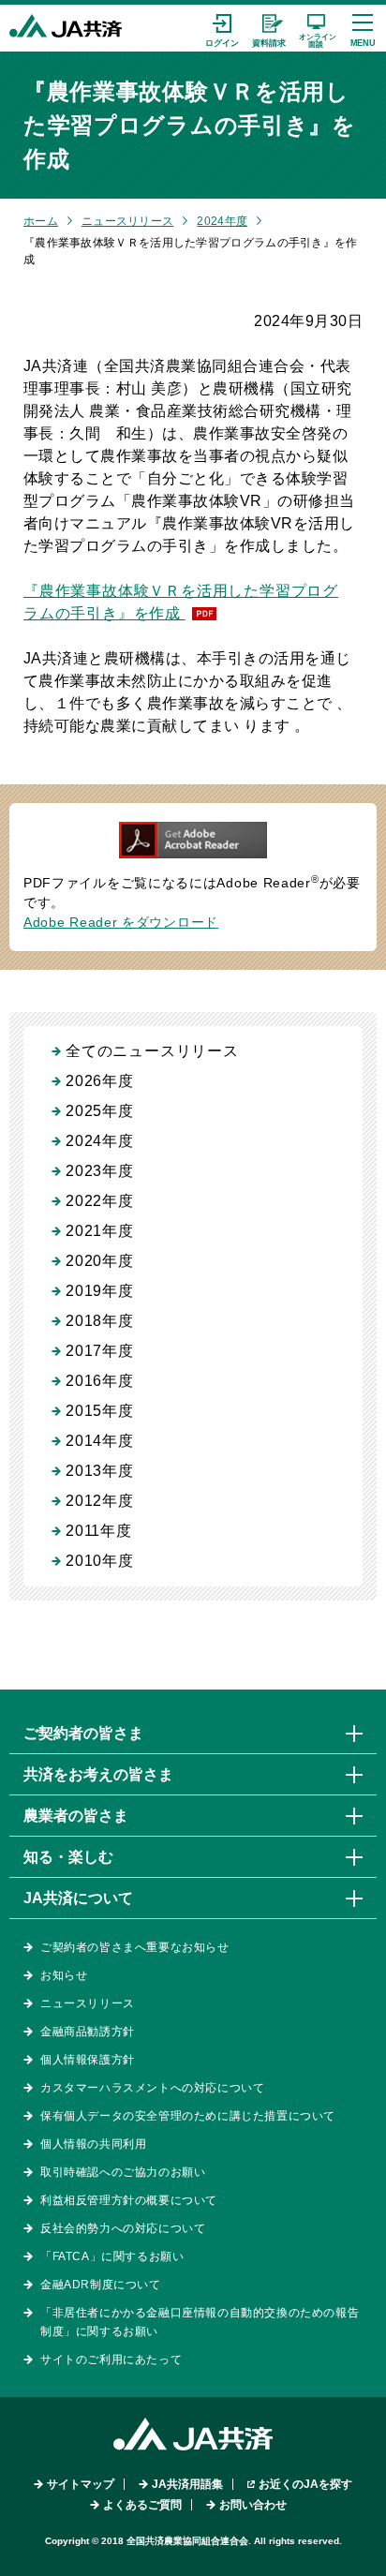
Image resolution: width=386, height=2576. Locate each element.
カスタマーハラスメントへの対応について (152, 2088)
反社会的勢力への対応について (123, 2228)
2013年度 (100, 1471)
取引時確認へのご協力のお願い (123, 2172)
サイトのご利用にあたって (111, 2360)
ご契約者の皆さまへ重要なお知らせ (135, 1947)
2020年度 (100, 1261)
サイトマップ (81, 2484)
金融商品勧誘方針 (88, 2032)
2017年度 (100, 1351)
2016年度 (100, 1381)
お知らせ (64, 1975)
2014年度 (100, 1441)
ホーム (41, 221)
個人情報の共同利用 (93, 2144)
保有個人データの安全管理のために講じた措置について (188, 2116)
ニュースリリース (127, 221)
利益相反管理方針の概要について (129, 2200)
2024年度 (222, 221)
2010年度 (100, 1561)
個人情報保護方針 (88, 2060)
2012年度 (100, 1501)
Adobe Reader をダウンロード (121, 922)
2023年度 (100, 1171)
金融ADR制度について (101, 2285)
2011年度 (99, 1531)
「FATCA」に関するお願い (112, 2256)
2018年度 (100, 1321)
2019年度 (100, 1291)
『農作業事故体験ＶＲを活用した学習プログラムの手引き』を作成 (181, 602)
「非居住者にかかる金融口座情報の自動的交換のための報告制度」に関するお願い (200, 2322)
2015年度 (100, 1411)
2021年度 (100, 1231)
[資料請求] (269, 28)
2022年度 (100, 1201)
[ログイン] (222, 28)
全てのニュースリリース (152, 1051)
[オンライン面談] (316, 28)
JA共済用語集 (187, 2484)
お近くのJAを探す (305, 2484)
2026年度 (100, 1081)
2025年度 (100, 1111)
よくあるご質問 (142, 2505)
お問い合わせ (253, 2505)
